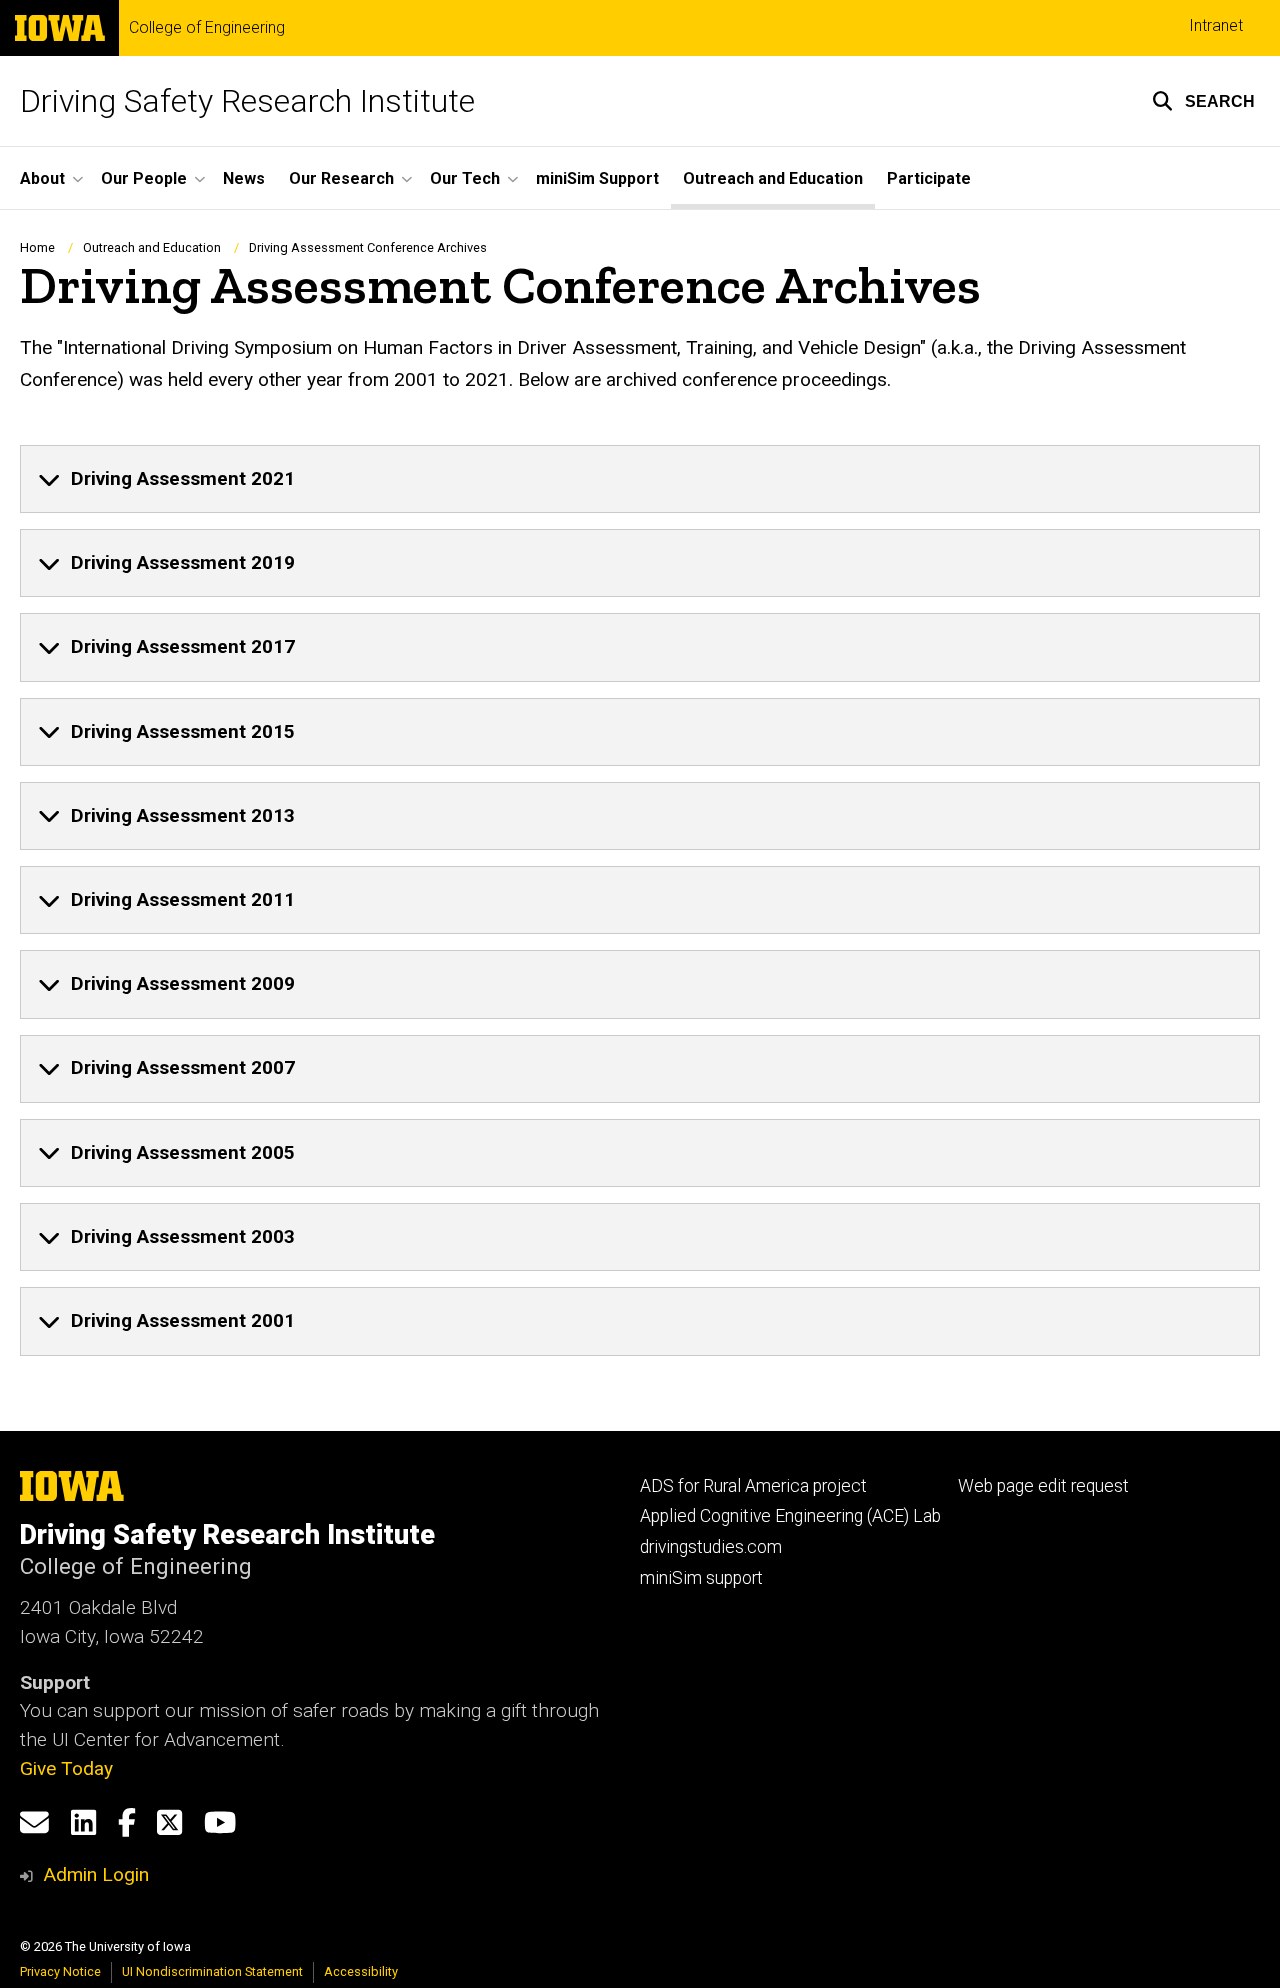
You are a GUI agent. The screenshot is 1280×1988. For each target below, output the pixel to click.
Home (37, 247)
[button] (1203, 101)
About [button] (42, 178)
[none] (640, 479)
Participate (929, 178)
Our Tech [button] (465, 178)
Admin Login (96, 1874)
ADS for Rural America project (753, 1486)
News (244, 178)
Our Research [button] (341, 178)
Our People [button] (144, 178)
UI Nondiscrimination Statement (212, 1971)
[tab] (640, 479)
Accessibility (361, 1971)
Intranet (1216, 25)
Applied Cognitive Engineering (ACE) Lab (790, 1516)
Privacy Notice (60, 1971)
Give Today (66, 1768)
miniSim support (701, 1578)
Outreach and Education (773, 178)
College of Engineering (207, 28)
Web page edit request (1043, 1486)
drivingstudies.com (711, 1547)
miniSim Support (597, 178)
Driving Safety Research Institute (247, 101)
